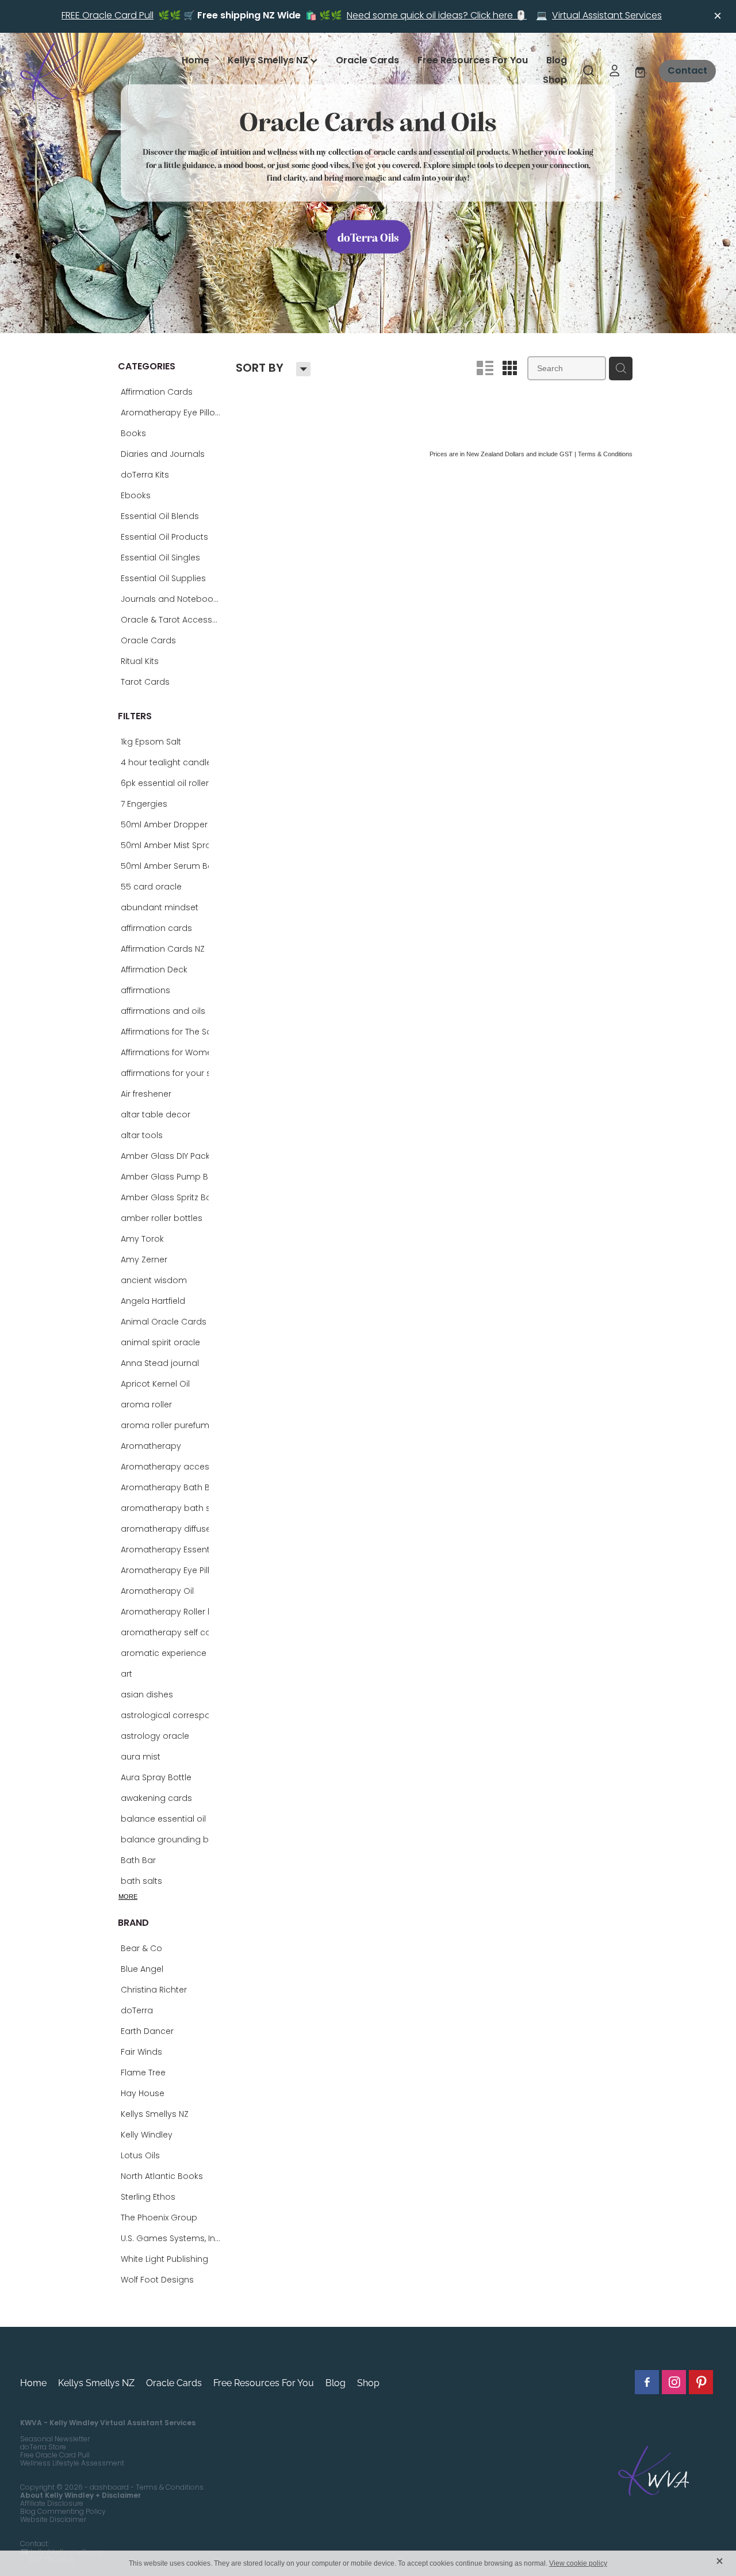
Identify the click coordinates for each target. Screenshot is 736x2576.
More (128, 1896)
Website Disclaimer (53, 2520)
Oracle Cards (367, 61)
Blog (557, 61)
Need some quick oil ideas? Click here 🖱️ (437, 16)
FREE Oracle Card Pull (108, 16)
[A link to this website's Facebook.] (647, 2382)
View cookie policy (578, 2563)
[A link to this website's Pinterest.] (701, 2382)
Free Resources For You (473, 61)
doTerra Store (43, 2448)
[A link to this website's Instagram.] (674, 2382)
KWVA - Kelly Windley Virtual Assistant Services (108, 2424)
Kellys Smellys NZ (269, 61)
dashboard (109, 2488)
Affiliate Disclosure (52, 2504)
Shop (555, 81)
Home (195, 61)
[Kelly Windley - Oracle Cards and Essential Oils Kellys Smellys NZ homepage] (90, 71)
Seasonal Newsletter (55, 2440)
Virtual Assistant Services (607, 16)
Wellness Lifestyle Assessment (72, 2464)
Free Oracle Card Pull (55, 2456)
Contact (687, 71)
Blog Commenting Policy (63, 2512)
